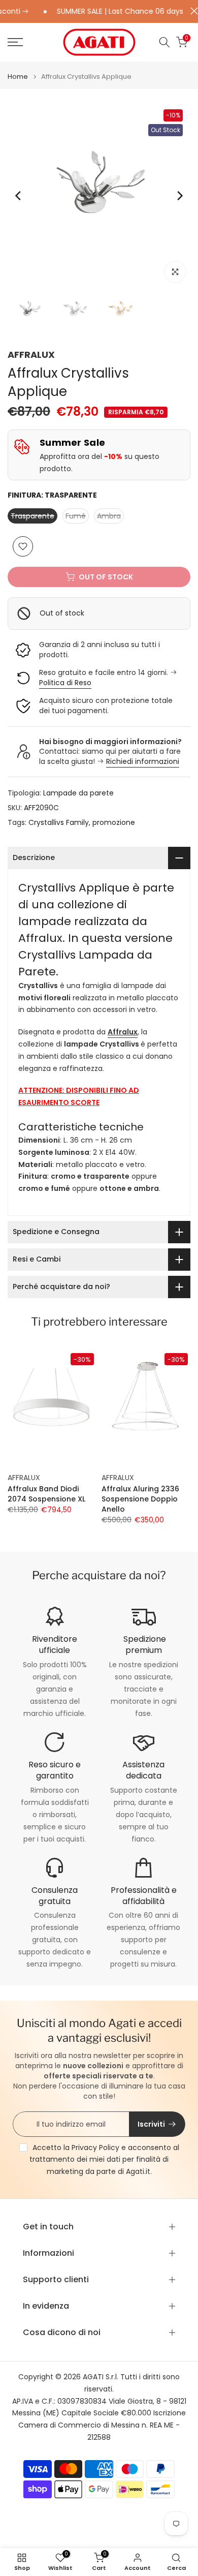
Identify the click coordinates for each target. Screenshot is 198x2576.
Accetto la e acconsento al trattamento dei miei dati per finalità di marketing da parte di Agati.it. (104, 2160)
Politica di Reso (65, 683)
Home (18, 76)
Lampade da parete (78, 793)
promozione (114, 822)
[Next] (179, 196)
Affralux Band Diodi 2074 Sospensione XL (46, 1494)
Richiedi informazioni (143, 761)
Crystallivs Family (59, 822)
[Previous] (19, 196)
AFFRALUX (31, 355)
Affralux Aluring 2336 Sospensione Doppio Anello (140, 1499)
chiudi (192, 11)
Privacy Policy (95, 2148)
